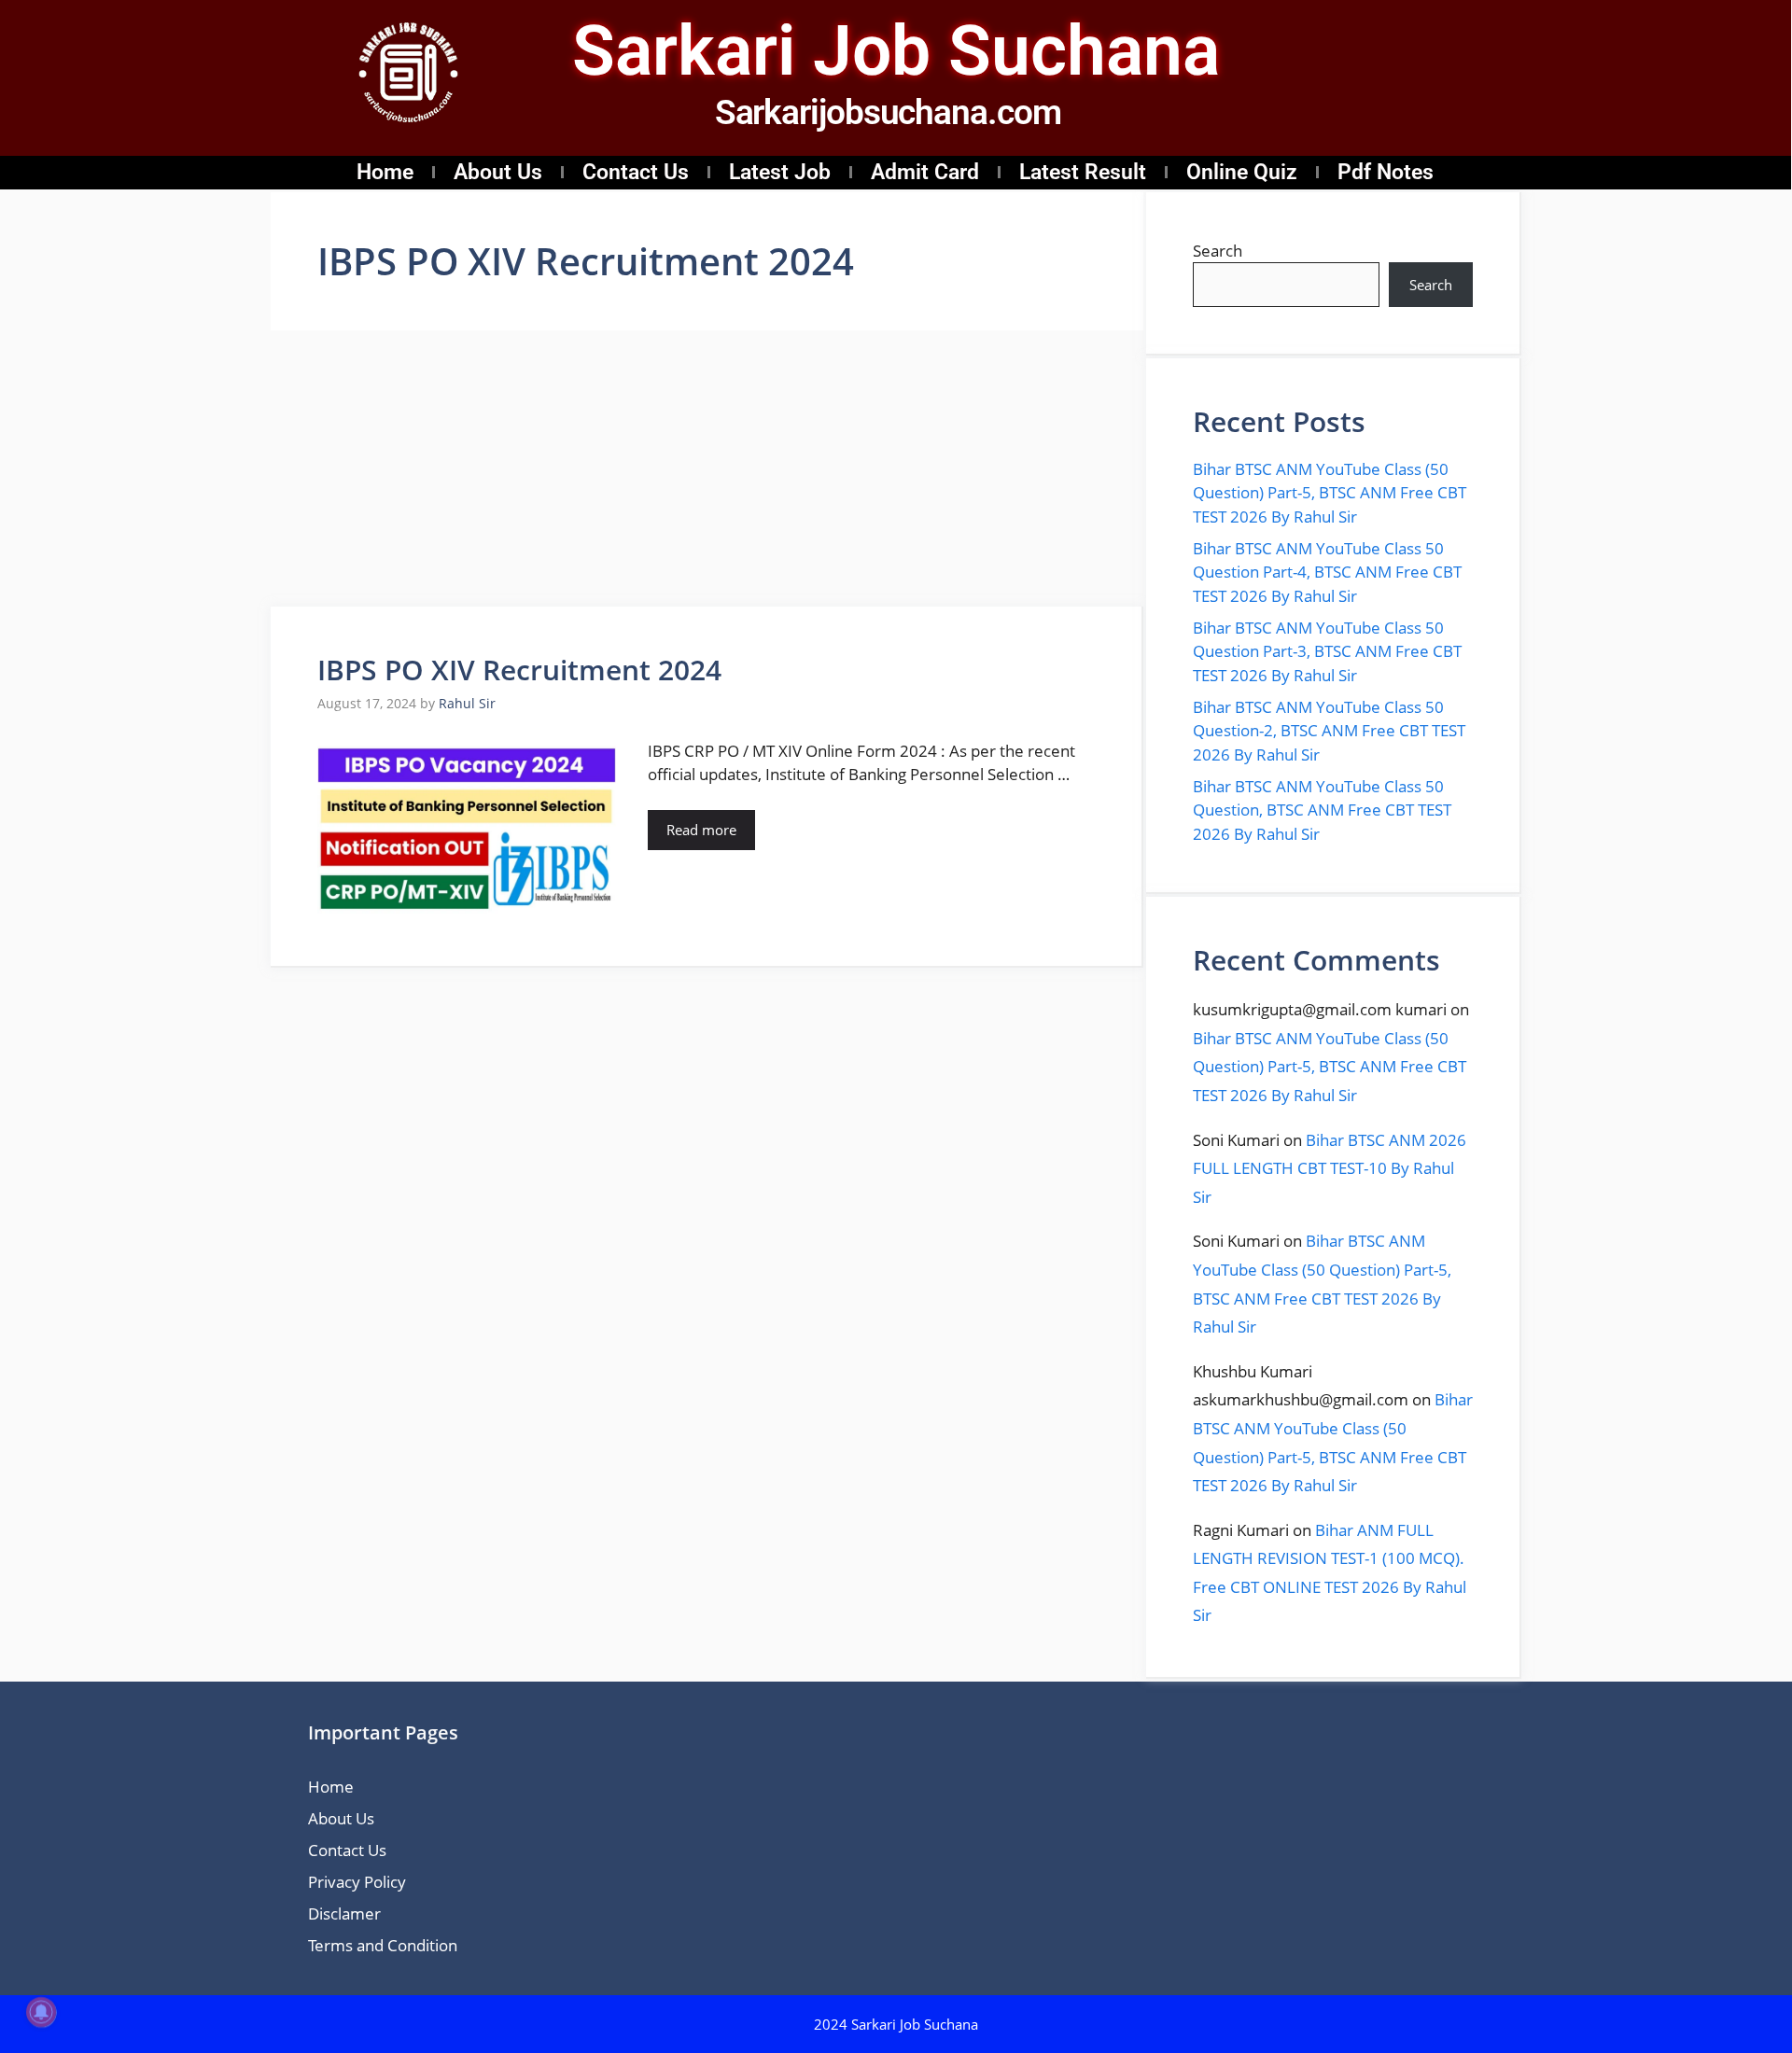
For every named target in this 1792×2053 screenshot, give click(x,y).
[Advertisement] (707, 468)
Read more (701, 830)
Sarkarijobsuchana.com (888, 112)
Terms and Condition (383, 1945)
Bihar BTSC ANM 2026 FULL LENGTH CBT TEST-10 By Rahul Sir (1330, 1168)
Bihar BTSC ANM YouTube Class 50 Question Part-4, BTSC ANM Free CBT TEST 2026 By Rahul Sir (1327, 572)
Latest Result (1083, 172)
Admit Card (925, 172)
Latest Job (780, 172)
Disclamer (344, 1913)
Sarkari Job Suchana (896, 50)
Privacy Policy (357, 1882)
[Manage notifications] (41, 2012)
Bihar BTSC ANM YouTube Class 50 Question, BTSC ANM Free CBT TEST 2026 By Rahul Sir (1322, 810)
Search (1218, 251)
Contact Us (636, 172)
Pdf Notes (1386, 172)
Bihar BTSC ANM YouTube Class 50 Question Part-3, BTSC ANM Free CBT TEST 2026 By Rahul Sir (1327, 651)
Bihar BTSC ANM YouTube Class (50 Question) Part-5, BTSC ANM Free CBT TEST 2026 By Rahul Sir (1330, 493)
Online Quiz (1242, 172)
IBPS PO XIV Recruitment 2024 (519, 670)
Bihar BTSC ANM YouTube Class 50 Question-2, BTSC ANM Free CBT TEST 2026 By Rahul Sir (1329, 731)
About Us (498, 172)
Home (385, 172)
